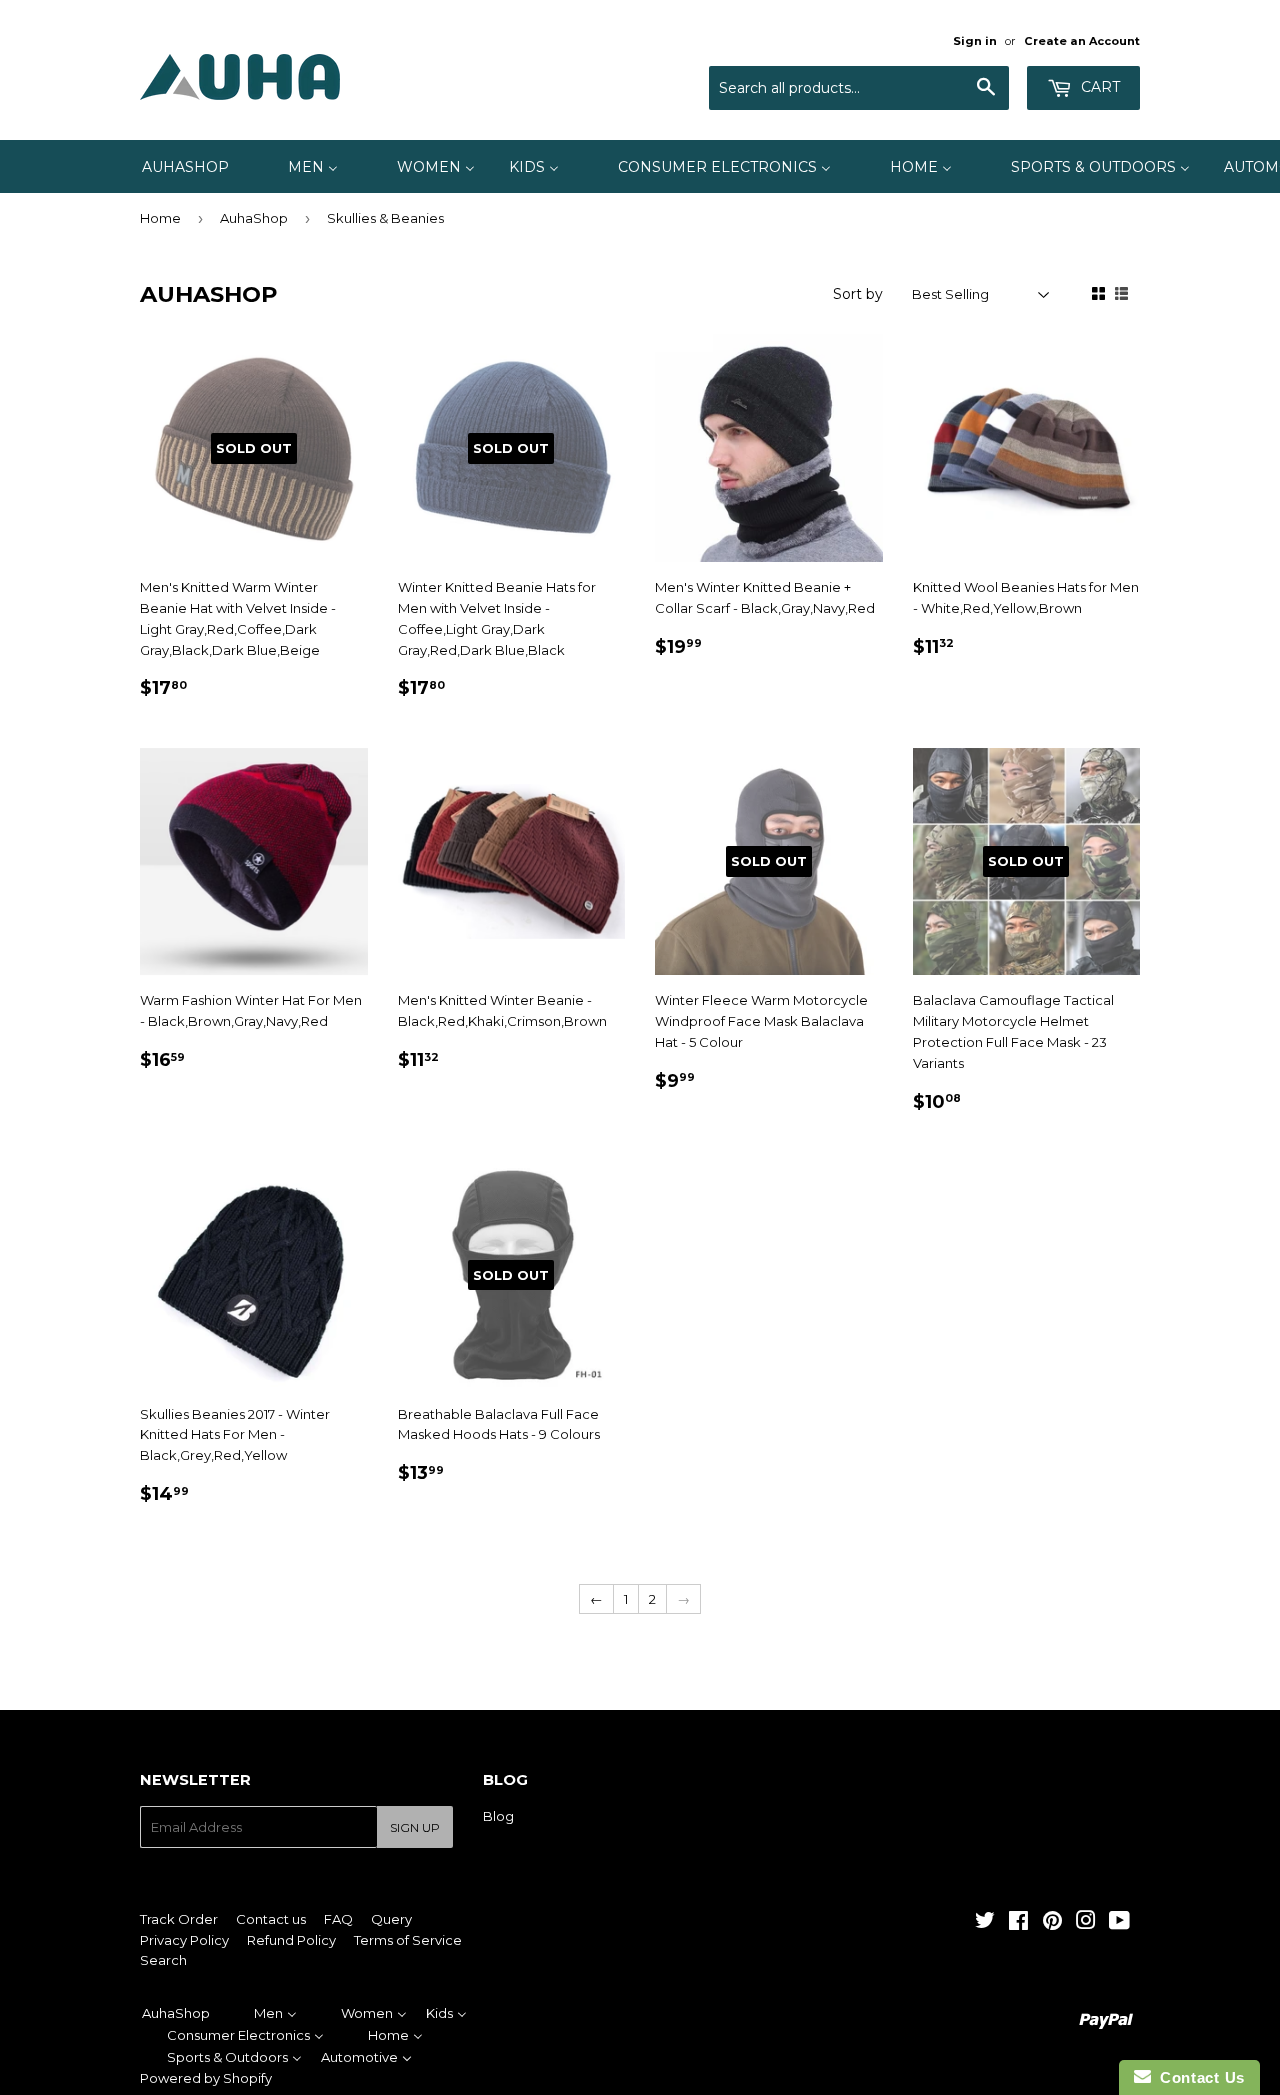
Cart (1098, 87)
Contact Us (1198, 2077)
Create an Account (1082, 41)
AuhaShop (254, 218)
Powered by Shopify (206, 2078)
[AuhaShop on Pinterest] (1052, 1923)
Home (160, 218)
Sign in (975, 41)
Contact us (271, 1919)
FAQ (338, 1919)
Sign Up (415, 1827)
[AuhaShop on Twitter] (985, 1923)
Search (163, 1960)
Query (391, 1919)
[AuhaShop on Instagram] (1086, 1923)
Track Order (179, 1919)
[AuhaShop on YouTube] (1119, 1923)
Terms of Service (408, 1940)
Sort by (858, 294)
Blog (498, 1816)
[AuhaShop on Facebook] (1018, 1923)
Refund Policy (291, 1940)
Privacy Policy (184, 1940)
